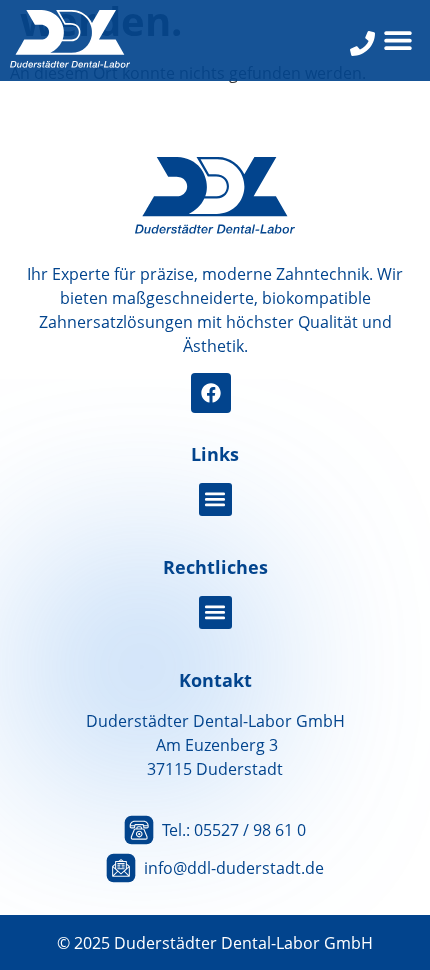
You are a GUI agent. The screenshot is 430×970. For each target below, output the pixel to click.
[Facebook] (211, 393)
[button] (397, 40)
